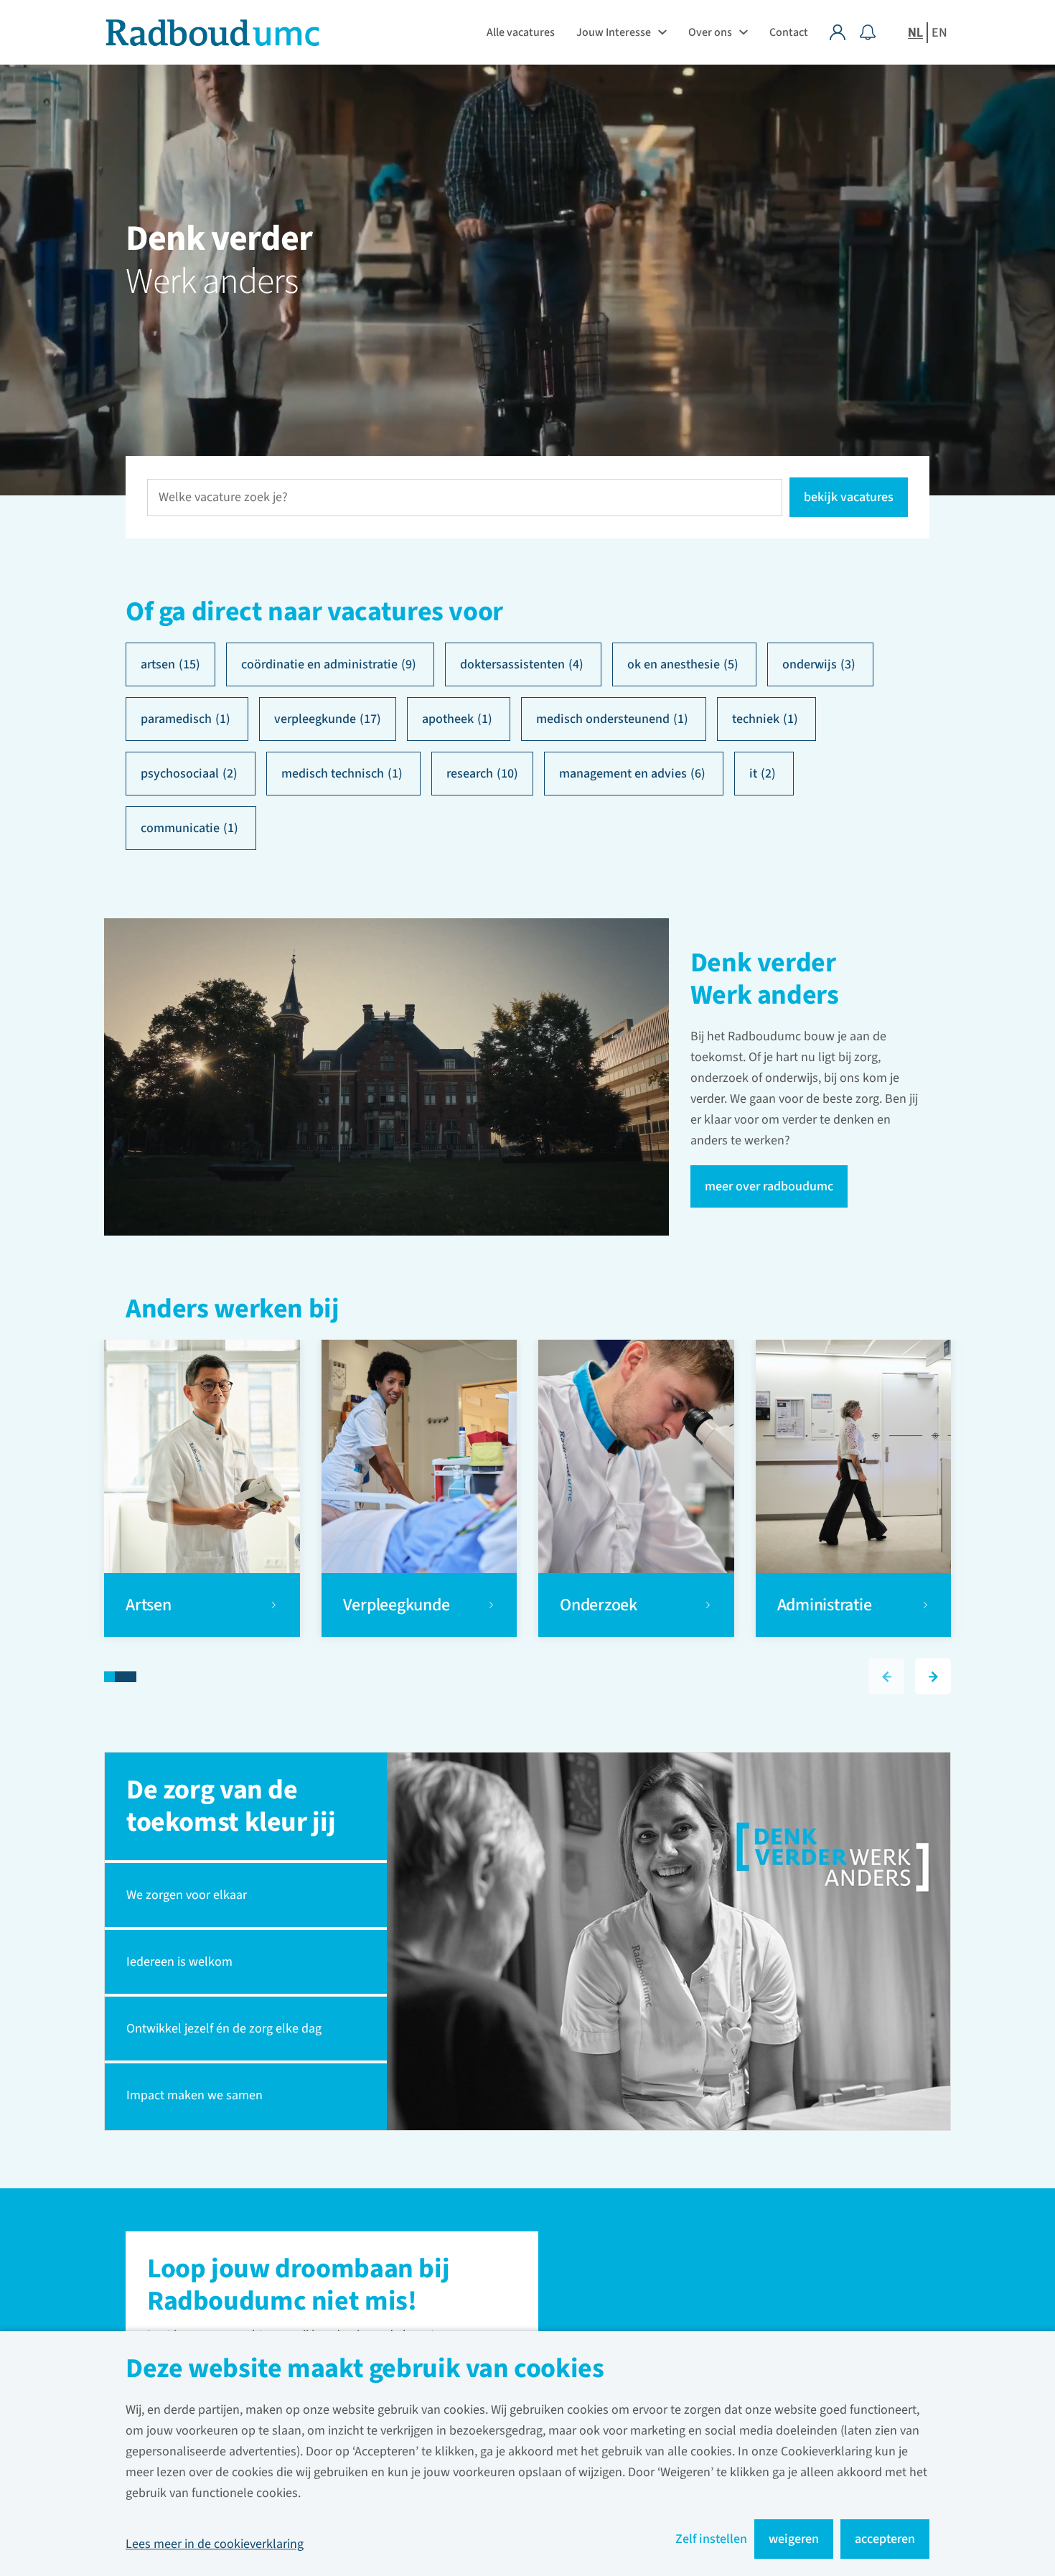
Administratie (825, 1605)
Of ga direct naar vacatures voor (314, 612)
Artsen (150, 1605)
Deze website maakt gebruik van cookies (365, 2370)
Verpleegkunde (397, 1605)
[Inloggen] (845, 32)
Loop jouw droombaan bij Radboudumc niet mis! (298, 2287)
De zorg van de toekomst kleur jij (231, 1806)
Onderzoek (600, 1605)
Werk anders (212, 282)
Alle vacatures (521, 32)
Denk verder (219, 239)
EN (939, 33)
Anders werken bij (233, 1311)
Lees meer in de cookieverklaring (215, 2544)
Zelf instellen (711, 2539)
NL (915, 33)
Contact (789, 32)
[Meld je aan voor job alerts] (868, 32)
